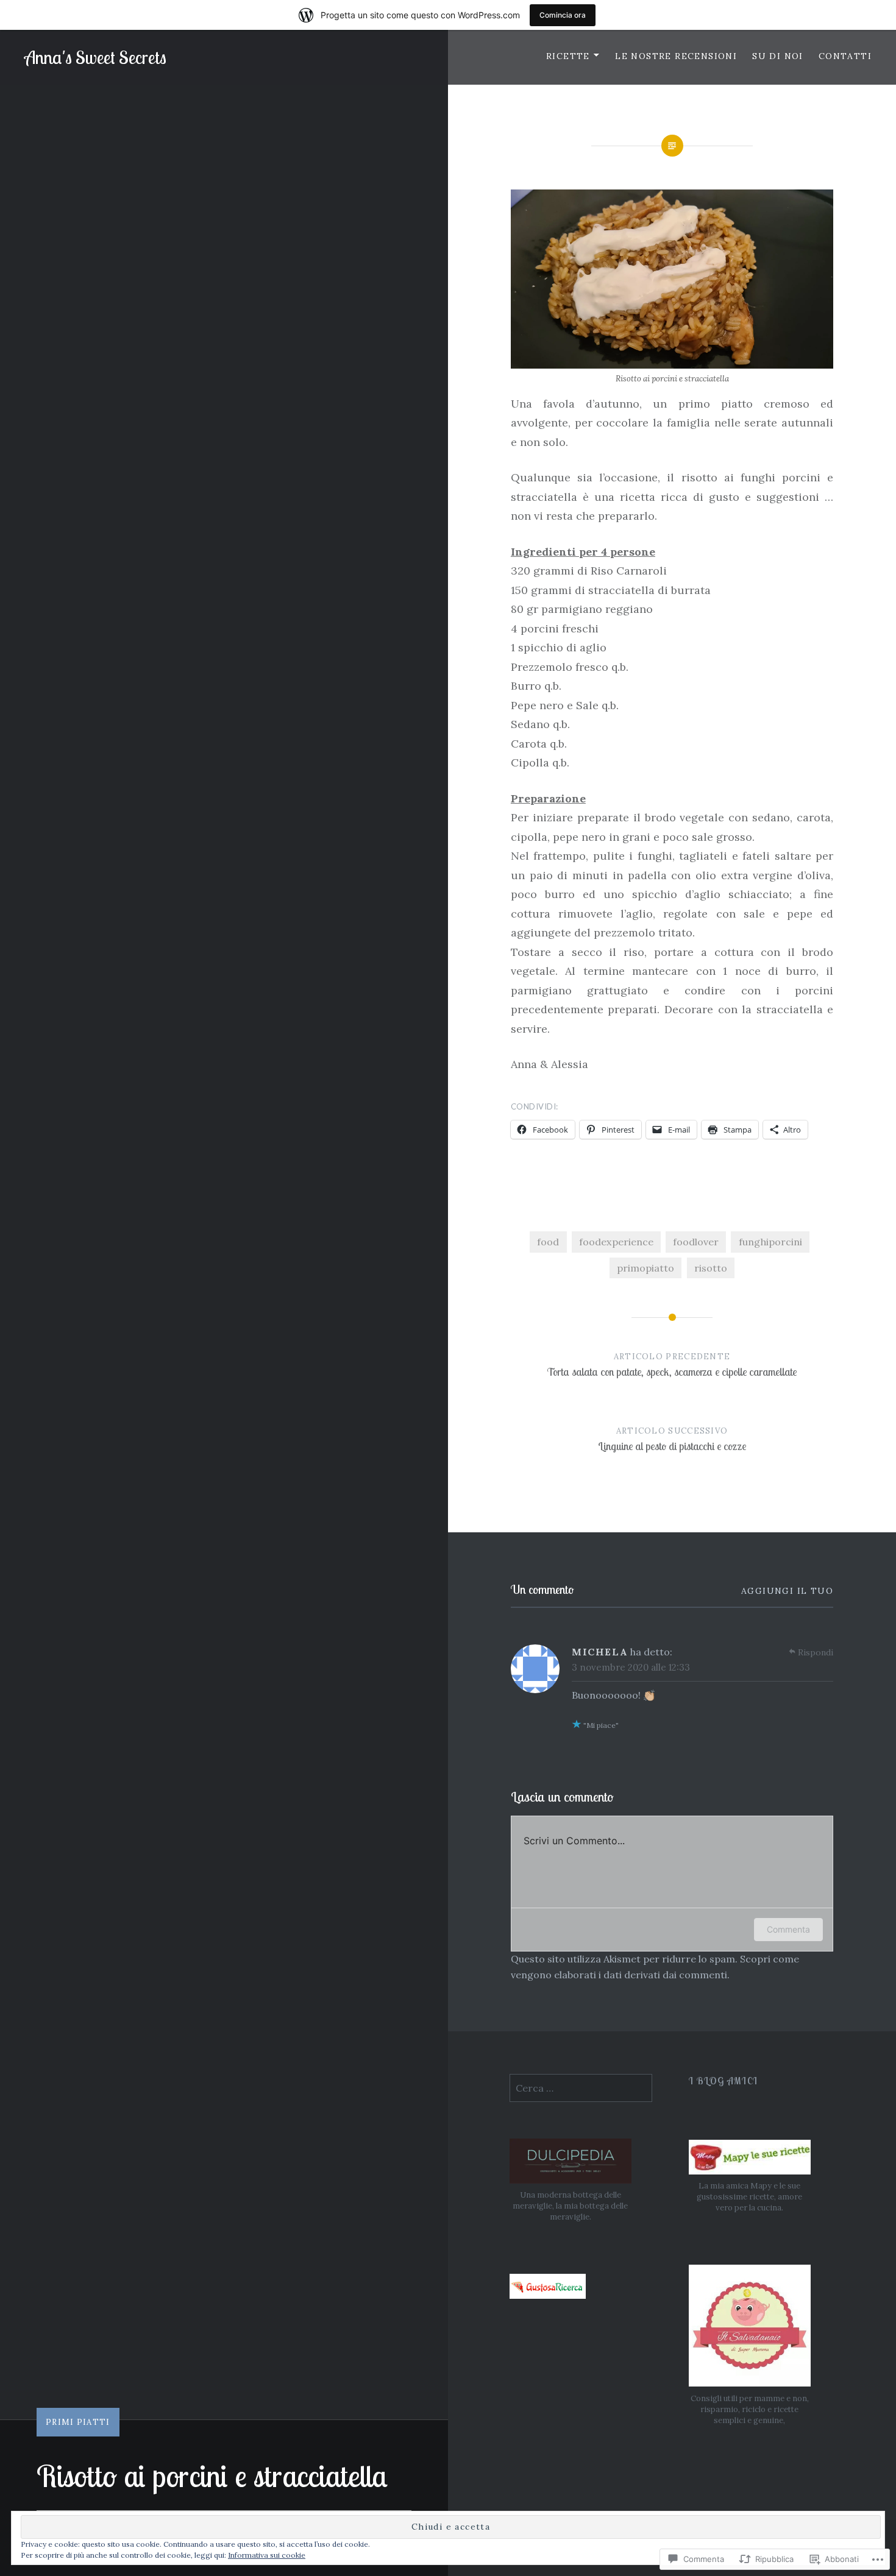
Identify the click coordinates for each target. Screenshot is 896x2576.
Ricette (568, 56)
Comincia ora (563, 15)
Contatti (845, 56)
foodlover (696, 1242)
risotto (711, 1268)
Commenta (788, 1929)
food (548, 1242)
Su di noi (778, 56)
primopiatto (645, 1268)
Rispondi (816, 1652)
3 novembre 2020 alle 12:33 (631, 1667)
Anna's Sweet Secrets (95, 57)
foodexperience (616, 1242)
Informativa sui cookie (267, 2555)
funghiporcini (770, 1242)
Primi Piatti (78, 2422)
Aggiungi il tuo (787, 1591)
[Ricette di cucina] (548, 2295)
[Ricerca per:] (581, 2088)
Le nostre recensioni (676, 56)
